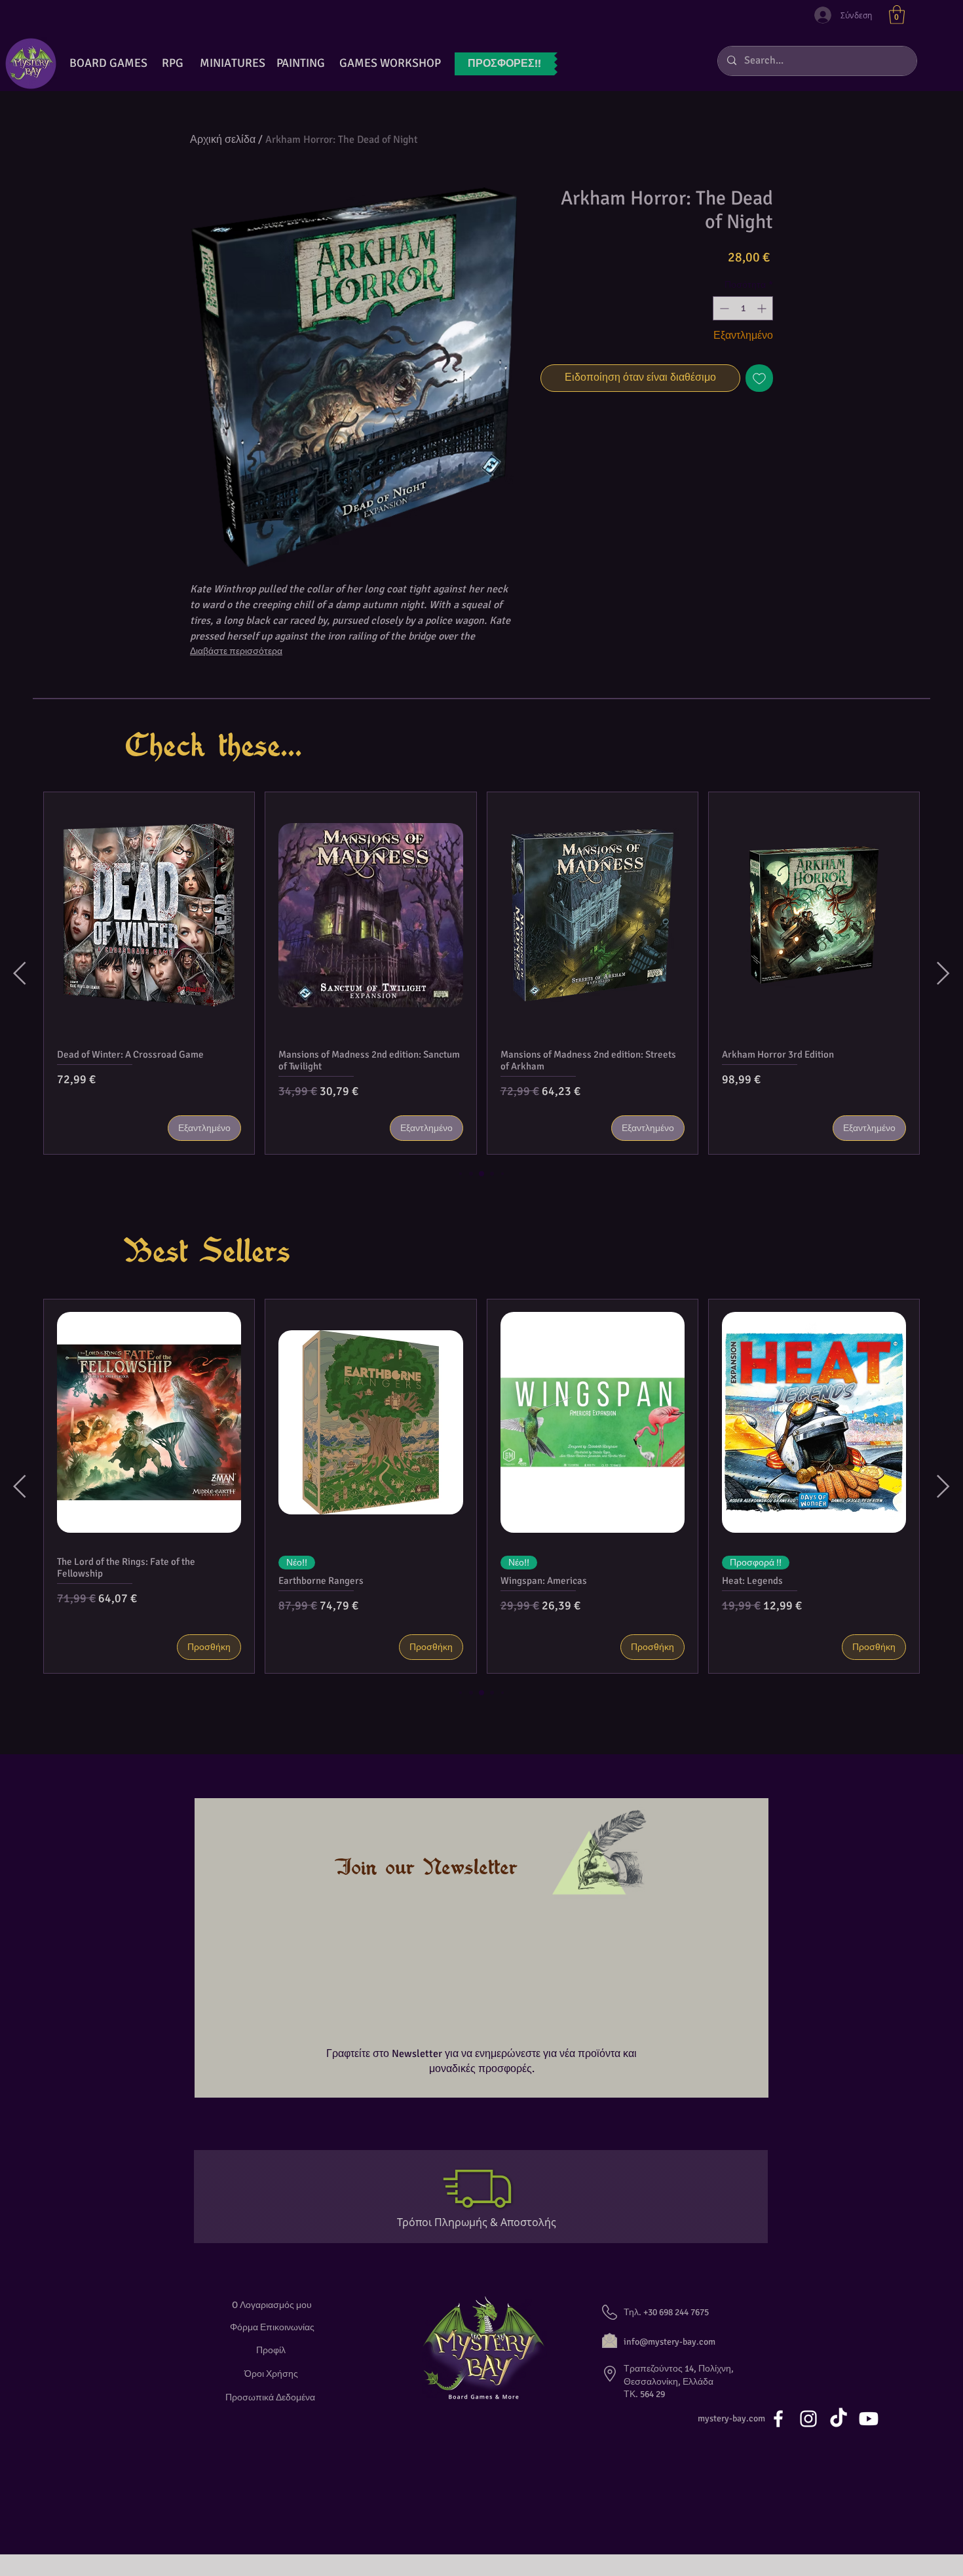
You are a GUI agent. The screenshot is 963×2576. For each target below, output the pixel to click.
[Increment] (763, 308)
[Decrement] (723, 308)
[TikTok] (839, 2419)
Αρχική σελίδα (223, 140)
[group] (481, 973)
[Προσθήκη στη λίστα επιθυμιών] (759, 378)
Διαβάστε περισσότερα (236, 651)
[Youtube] (869, 2419)
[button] (897, 15)
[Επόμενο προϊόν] (943, 973)
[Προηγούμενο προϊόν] (20, 973)
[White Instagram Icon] (808, 2419)
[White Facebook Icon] (778, 2419)
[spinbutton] (743, 308)
